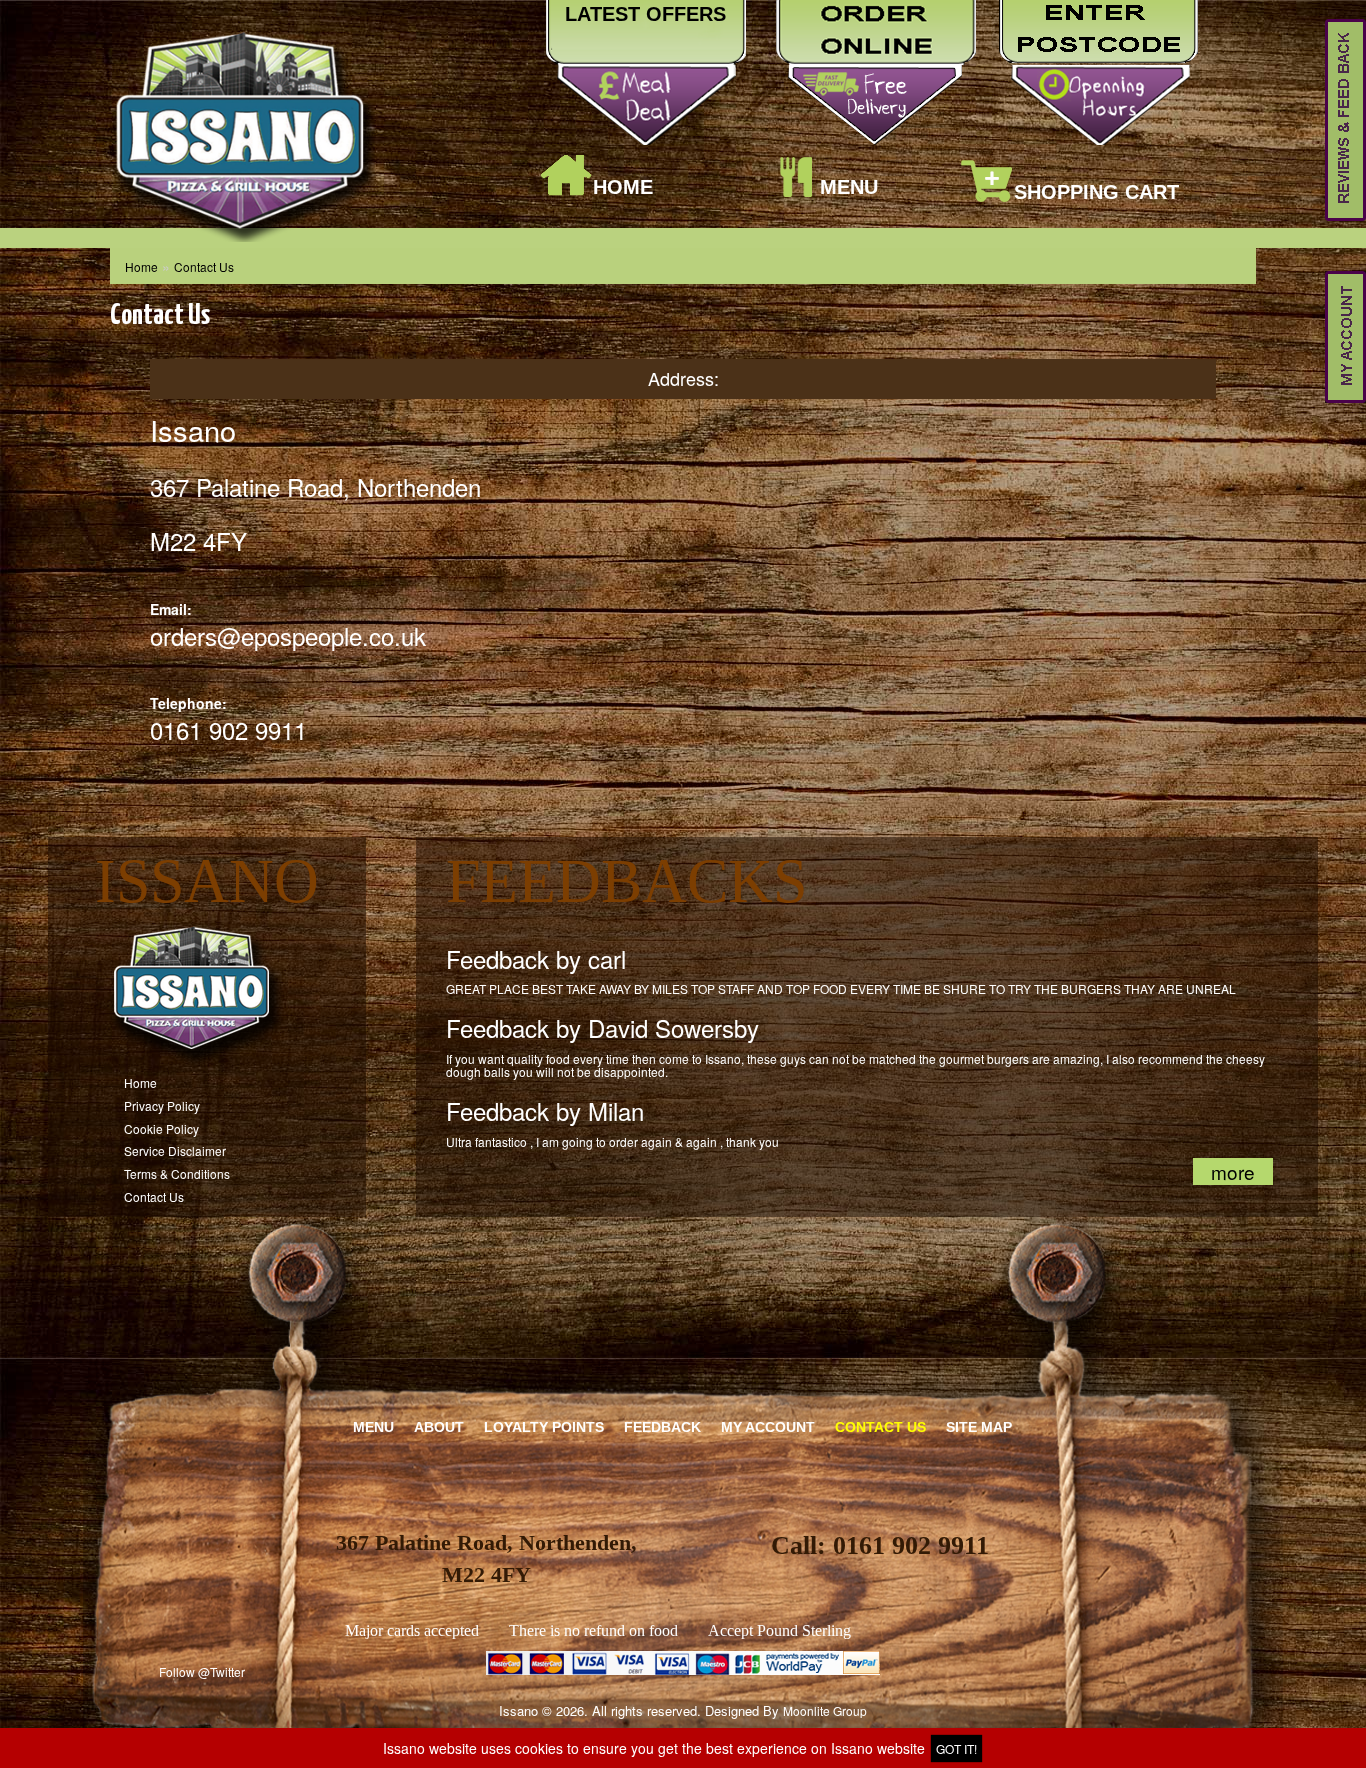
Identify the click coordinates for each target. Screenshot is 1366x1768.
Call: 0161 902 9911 (880, 1545)
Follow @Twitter (202, 1671)
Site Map (979, 1427)
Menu (373, 1427)
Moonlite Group (825, 1710)
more (1233, 1171)
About (439, 1427)
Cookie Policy (161, 1128)
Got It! (956, 1748)
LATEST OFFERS (645, 14)
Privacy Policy (162, 1105)
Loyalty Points (544, 1427)
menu (849, 187)
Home (623, 187)
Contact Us (204, 266)
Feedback (662, 1427)
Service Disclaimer (175, 1150)
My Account (768, 1427)
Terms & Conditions (177, 1173)
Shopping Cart (1096, 192)
